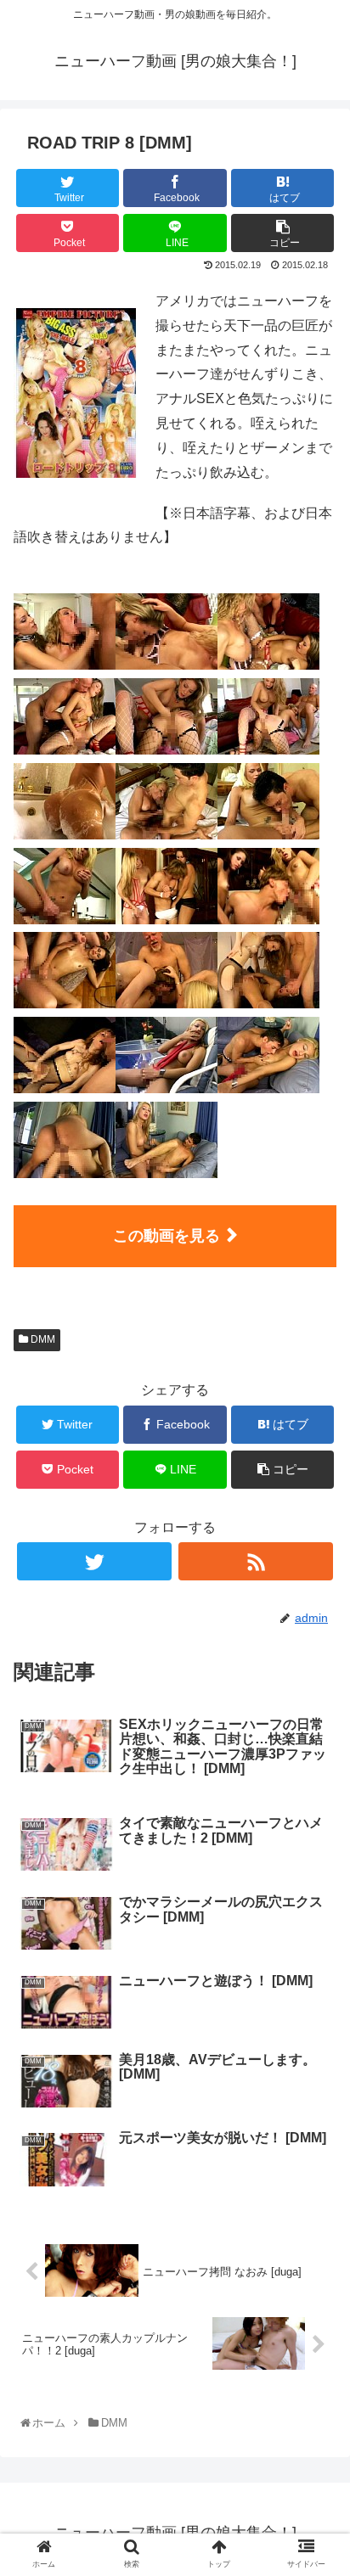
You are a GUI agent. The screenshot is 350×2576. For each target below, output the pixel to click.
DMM (42, 1339)
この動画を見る (167, 1236)
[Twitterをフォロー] (94, 1561)
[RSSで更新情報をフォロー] (256, 1561)
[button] (317, 1824)
